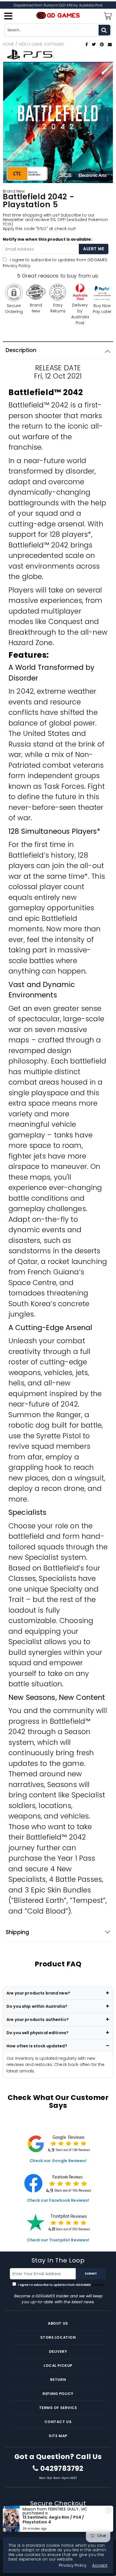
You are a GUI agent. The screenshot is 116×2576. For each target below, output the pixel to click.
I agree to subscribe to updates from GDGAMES (61, 2287)
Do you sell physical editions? (37, 2033)
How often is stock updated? (37, 2046)
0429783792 (62, 2469)
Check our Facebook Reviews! (58, 2200)
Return (58, 2380)
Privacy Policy (17, 266)
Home (9, 44)
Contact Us (58, 2422)
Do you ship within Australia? (37, 2006)
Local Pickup (58, 2366)
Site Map (58, 2436)
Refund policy (58, 2394)
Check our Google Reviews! (58, 2161)
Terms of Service (58, 2408)
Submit (91, 2274)
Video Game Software (41, 44)
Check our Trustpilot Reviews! (58, 2240)
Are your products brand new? (38, 1993)
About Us (58, 2323)
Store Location (58, 2337)
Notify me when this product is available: (48, 239)
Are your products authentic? (38, 2020)
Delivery (58, 2351)
